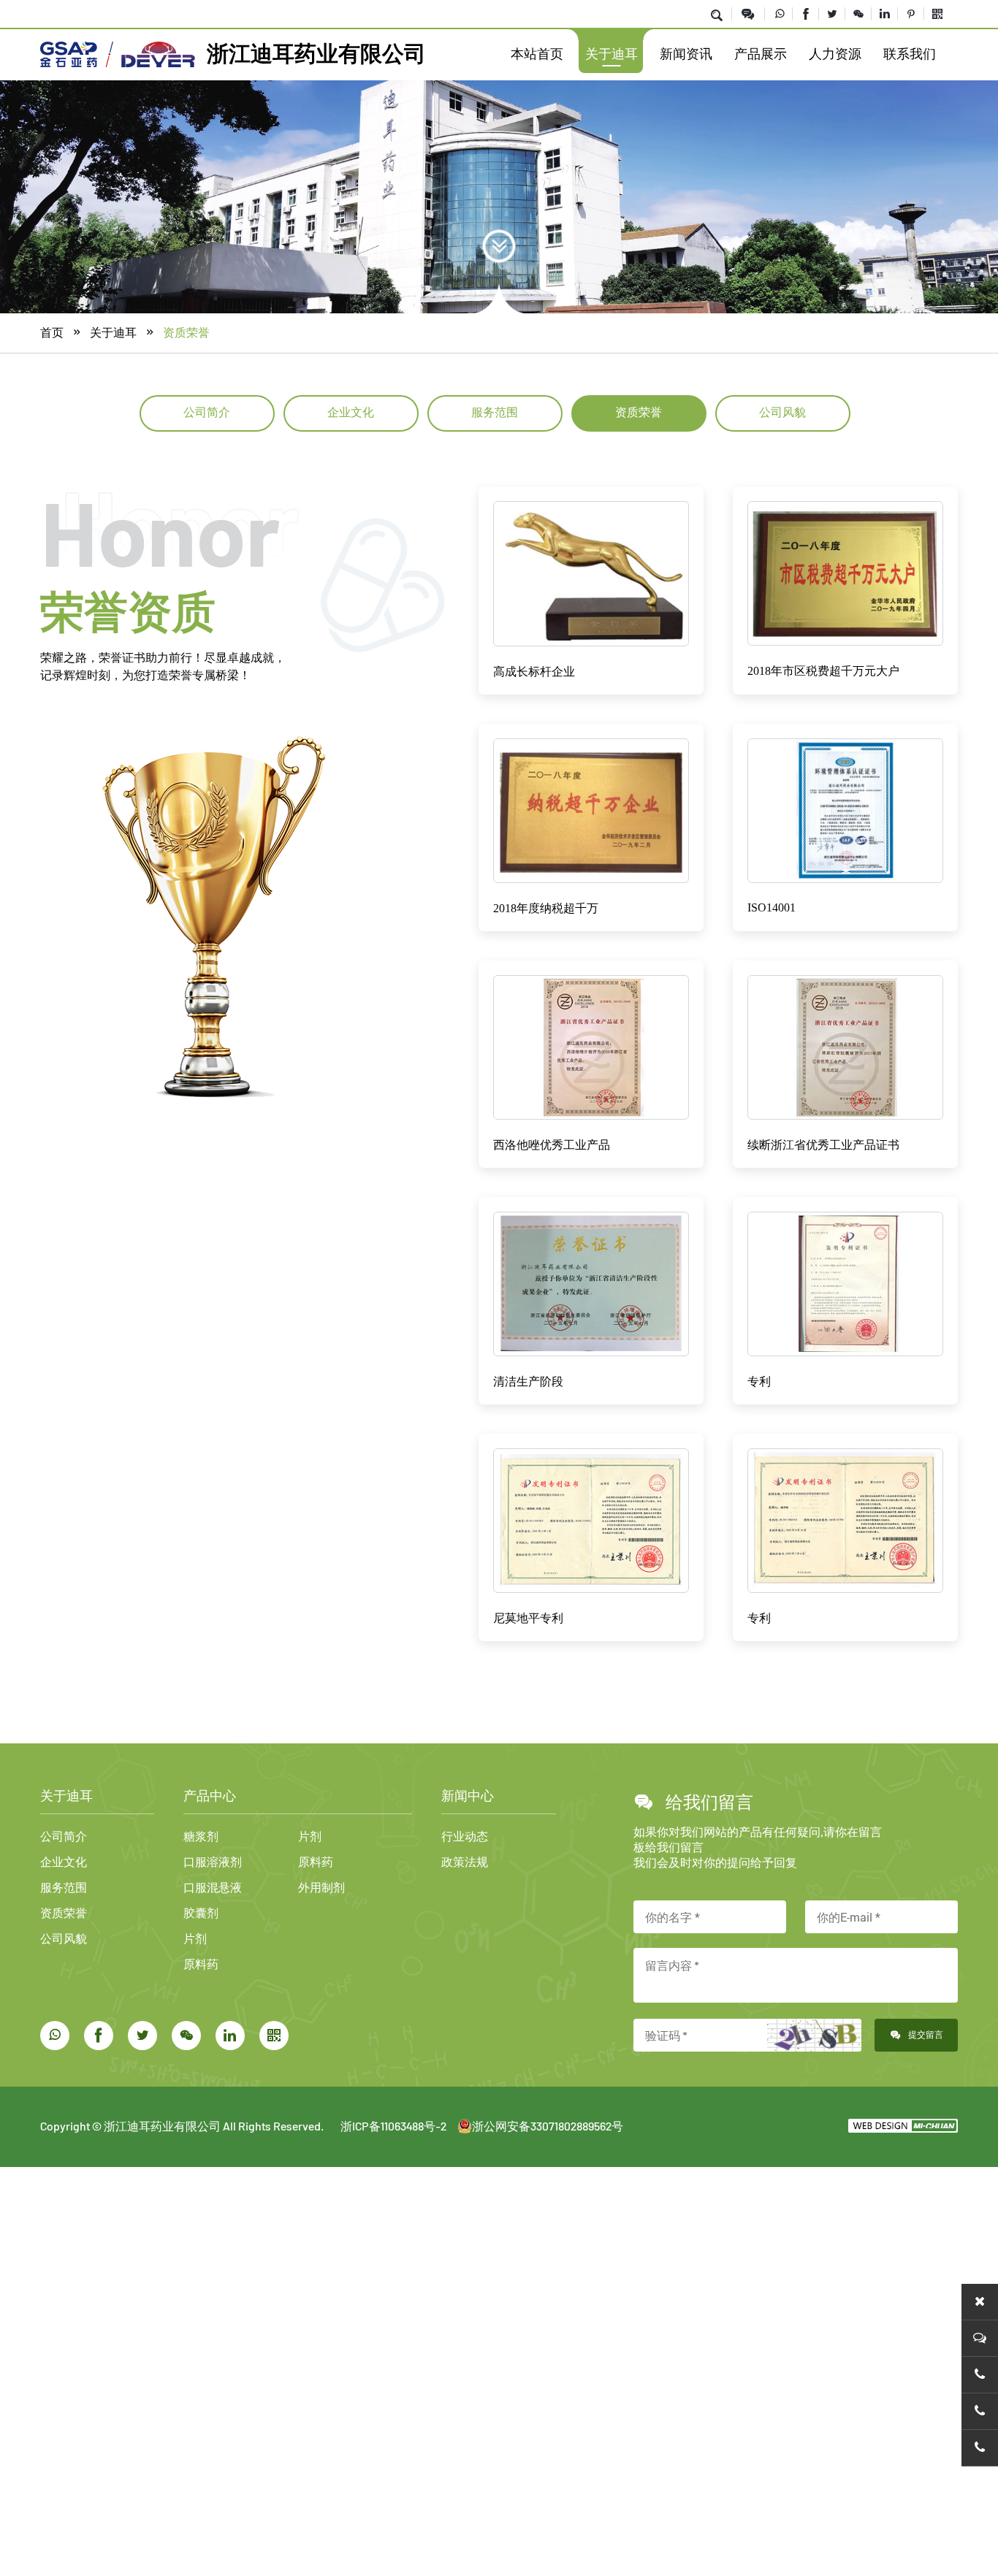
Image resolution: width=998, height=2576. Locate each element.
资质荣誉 (186, 332)
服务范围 (495, 412)
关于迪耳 (612, 54)
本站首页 (537, 54)
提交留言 (926, 2034)
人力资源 (835, 54)
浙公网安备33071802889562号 (548, 2126)
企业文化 (351, 412)
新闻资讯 (686, 54)
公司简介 (207, 412)
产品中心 (210, 1796)
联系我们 (910, 54)
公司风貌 (782, 412)
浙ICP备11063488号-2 (393, 2126)
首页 (52, 332)
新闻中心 (468, 1796)
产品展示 (761, 54)
